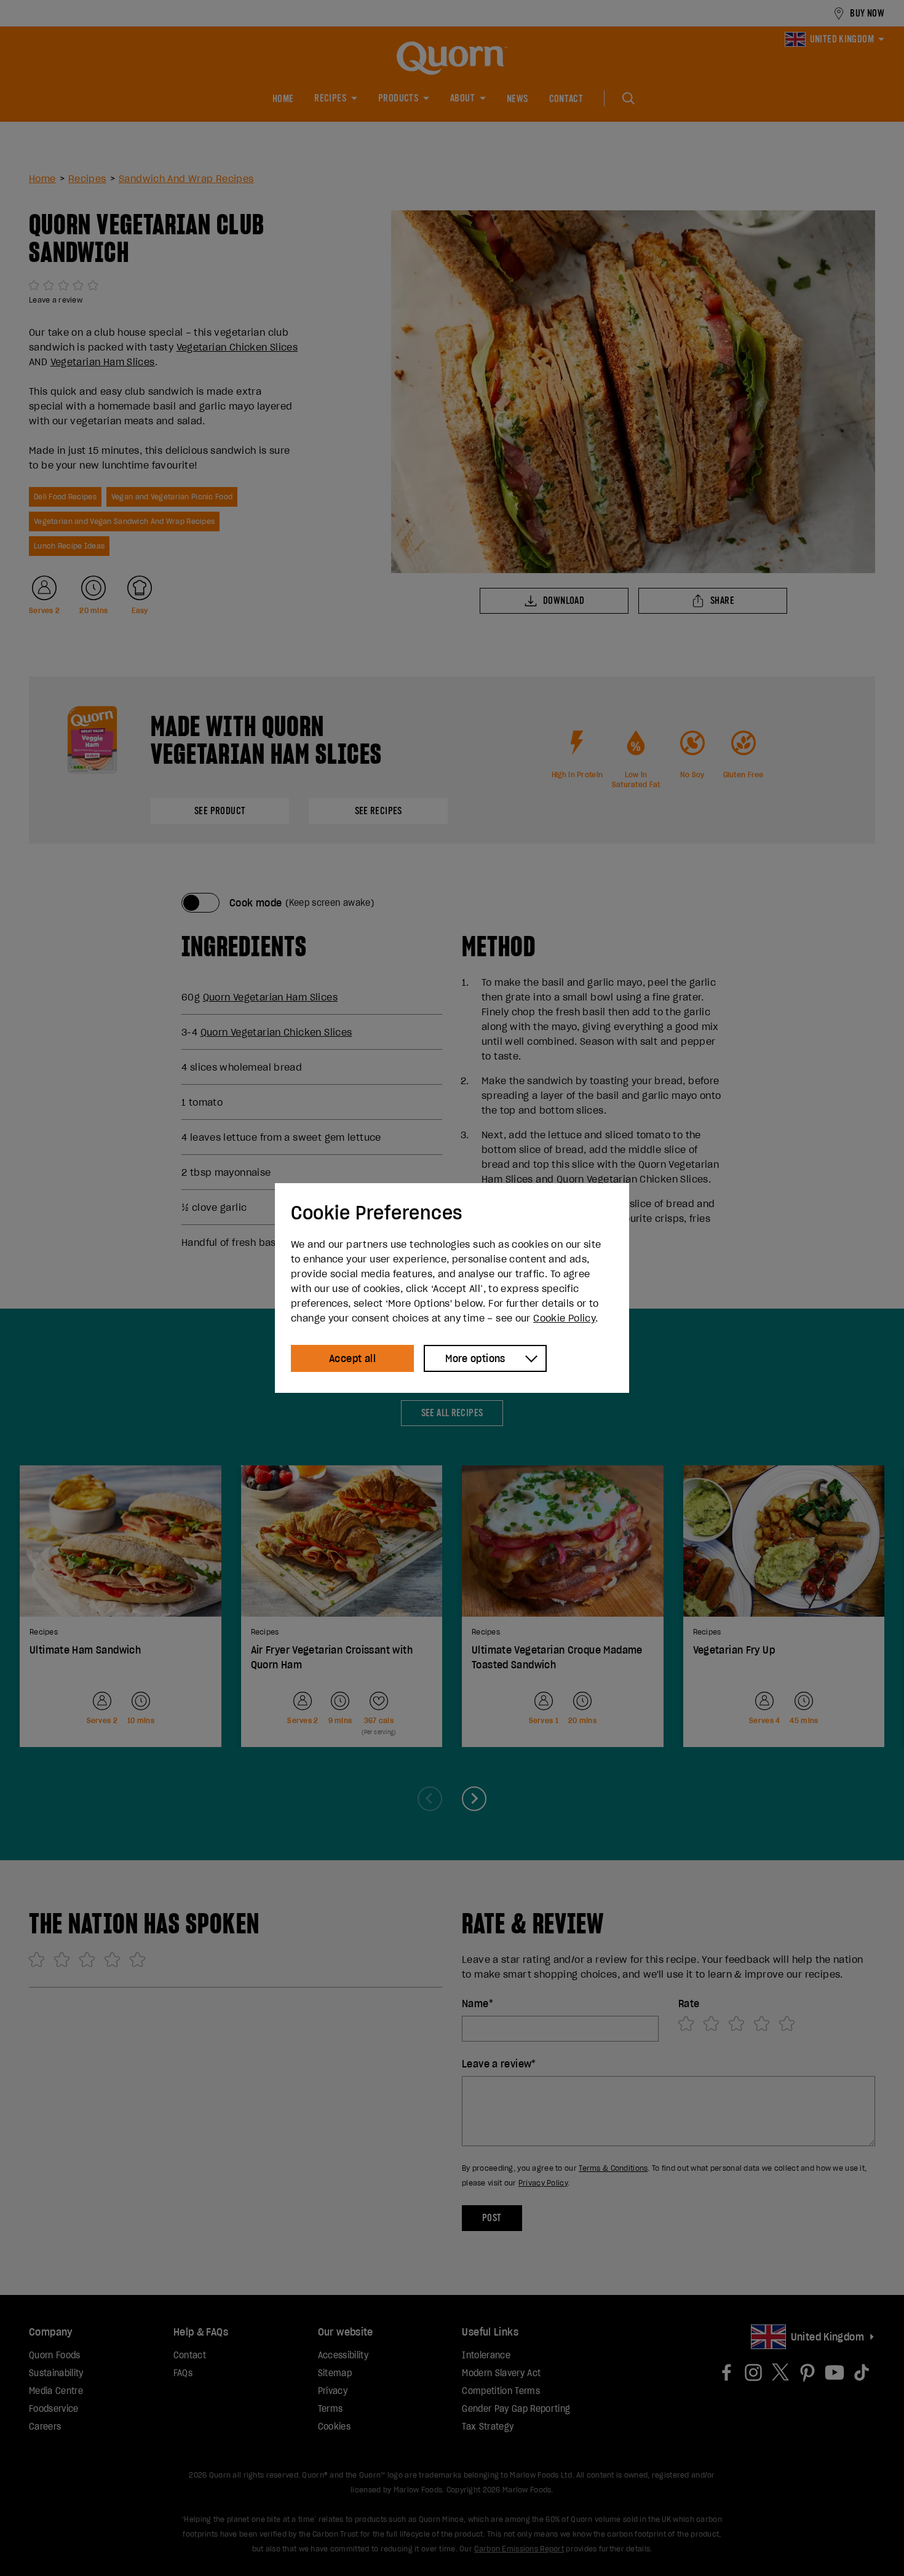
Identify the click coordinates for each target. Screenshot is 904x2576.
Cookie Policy (564, 1318)
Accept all (352, 1358)
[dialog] (452, 1288)
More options (475, 1358)
